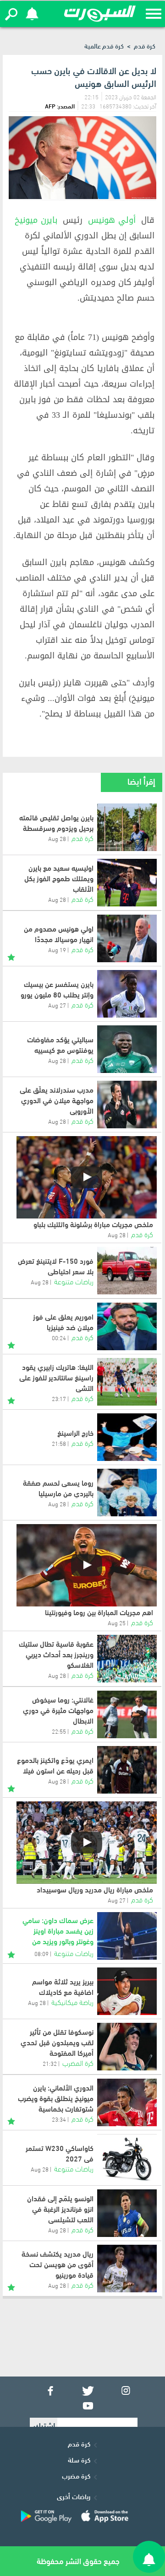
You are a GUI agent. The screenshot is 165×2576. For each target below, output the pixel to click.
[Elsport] (100, 14)
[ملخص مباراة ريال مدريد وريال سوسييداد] (87, 1843)
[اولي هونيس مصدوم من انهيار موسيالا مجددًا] (127, 938)
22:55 (59, 1731)
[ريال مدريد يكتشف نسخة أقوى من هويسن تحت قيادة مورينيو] (127, 2269)
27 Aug (57, 1005)
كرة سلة (79, 2459)
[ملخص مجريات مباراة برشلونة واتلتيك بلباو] (87, 1177)
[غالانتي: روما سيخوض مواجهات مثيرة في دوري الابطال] (127, 1714)
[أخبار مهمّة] (11, 956)
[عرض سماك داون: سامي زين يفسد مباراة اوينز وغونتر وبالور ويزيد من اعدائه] (127, 1936)
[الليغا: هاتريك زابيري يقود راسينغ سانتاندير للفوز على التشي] (127, 1382)
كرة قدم (145, 46)
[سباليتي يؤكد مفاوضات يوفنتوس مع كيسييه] (127, 1049)
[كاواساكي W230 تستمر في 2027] (127, 2158)
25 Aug (117, 1622)
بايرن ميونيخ (36, 220)
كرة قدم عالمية (104, 46)
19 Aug (57, 949)
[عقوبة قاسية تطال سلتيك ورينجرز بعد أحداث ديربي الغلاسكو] (127, 1659)
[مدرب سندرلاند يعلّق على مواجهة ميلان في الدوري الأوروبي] (127, 1105)
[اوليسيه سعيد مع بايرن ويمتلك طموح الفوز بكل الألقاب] (127, 883)
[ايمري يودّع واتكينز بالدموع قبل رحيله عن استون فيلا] (127, 1770)
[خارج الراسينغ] (127, 1437)
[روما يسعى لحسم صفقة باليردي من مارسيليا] (127, 1493)
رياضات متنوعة (74, 1281)
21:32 (50, 2063)
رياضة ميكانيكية (72, 2002)
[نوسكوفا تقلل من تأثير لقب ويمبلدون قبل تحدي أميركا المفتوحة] (127, 2047)
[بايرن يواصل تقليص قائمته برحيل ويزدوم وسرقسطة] (127, 827)
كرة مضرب (76, 2475)
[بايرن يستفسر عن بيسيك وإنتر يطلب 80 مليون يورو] (127, 994)
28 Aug (57, 838)
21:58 (59, 1443)
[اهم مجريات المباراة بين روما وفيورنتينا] (87, 1565)
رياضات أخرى (74, 2496)
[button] (11, 14)
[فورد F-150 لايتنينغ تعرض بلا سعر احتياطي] (127, 1271)
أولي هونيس (112, 220)
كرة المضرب (78, 2062)
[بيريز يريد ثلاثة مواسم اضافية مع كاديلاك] (127, 1991)
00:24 (59, 1337)
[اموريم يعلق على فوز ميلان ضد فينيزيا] (127, 1326)
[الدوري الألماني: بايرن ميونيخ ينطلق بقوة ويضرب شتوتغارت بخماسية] (127, 2102)
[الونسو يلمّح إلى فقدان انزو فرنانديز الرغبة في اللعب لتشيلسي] (127, 2213)
